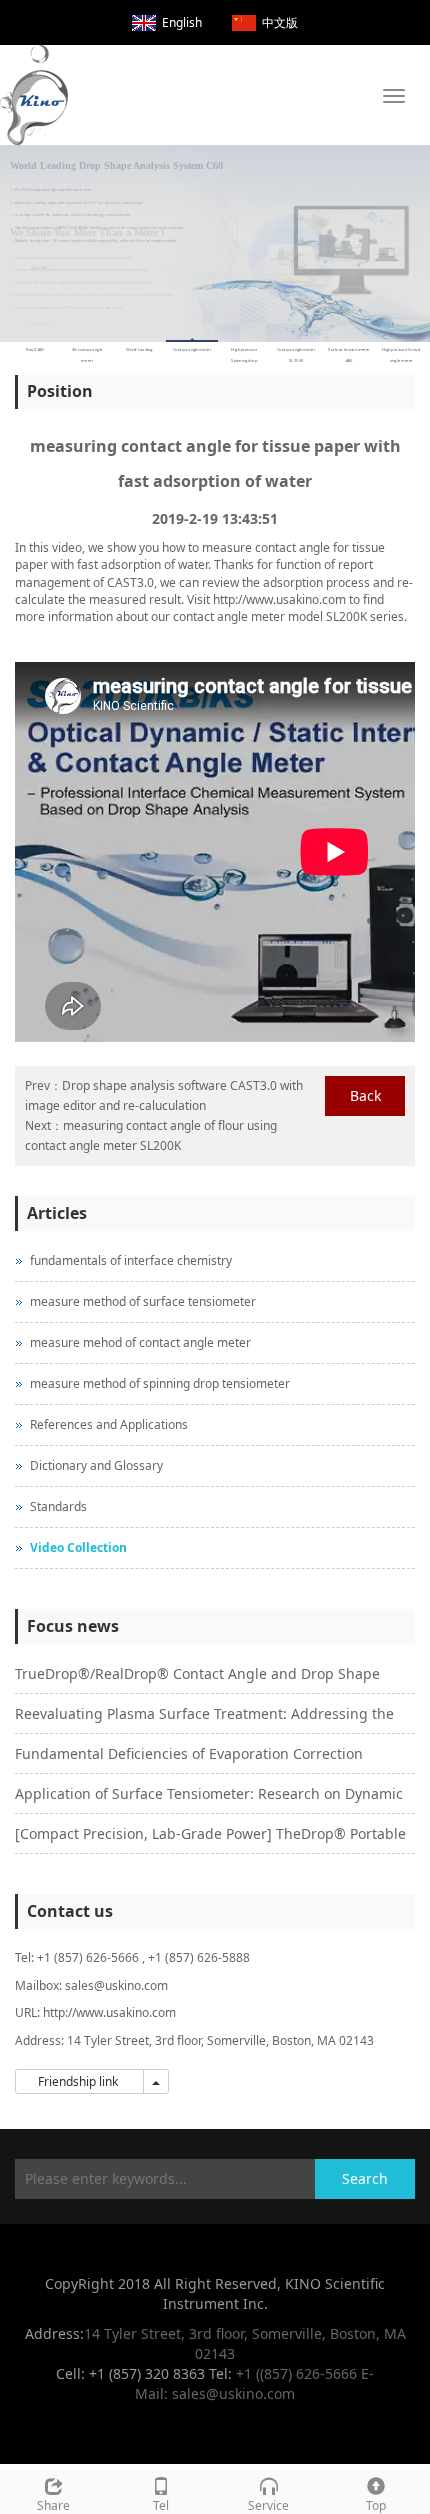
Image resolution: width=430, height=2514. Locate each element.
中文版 (280, 22)
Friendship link (79, 2081)
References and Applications (109, 1424)
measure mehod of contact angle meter (140, 1342)
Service (268, 2505)
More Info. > (41, 260)
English (182, 22)
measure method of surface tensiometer (143, 1301)
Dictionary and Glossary (96, 1465)
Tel (161, 2505)
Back (365, 1095)
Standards (58, 1506)
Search (365, 2178)
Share (53, 2505)
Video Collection (78, 1547)
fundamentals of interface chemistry (131, 1260)
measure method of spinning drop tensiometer (160, 1383)
